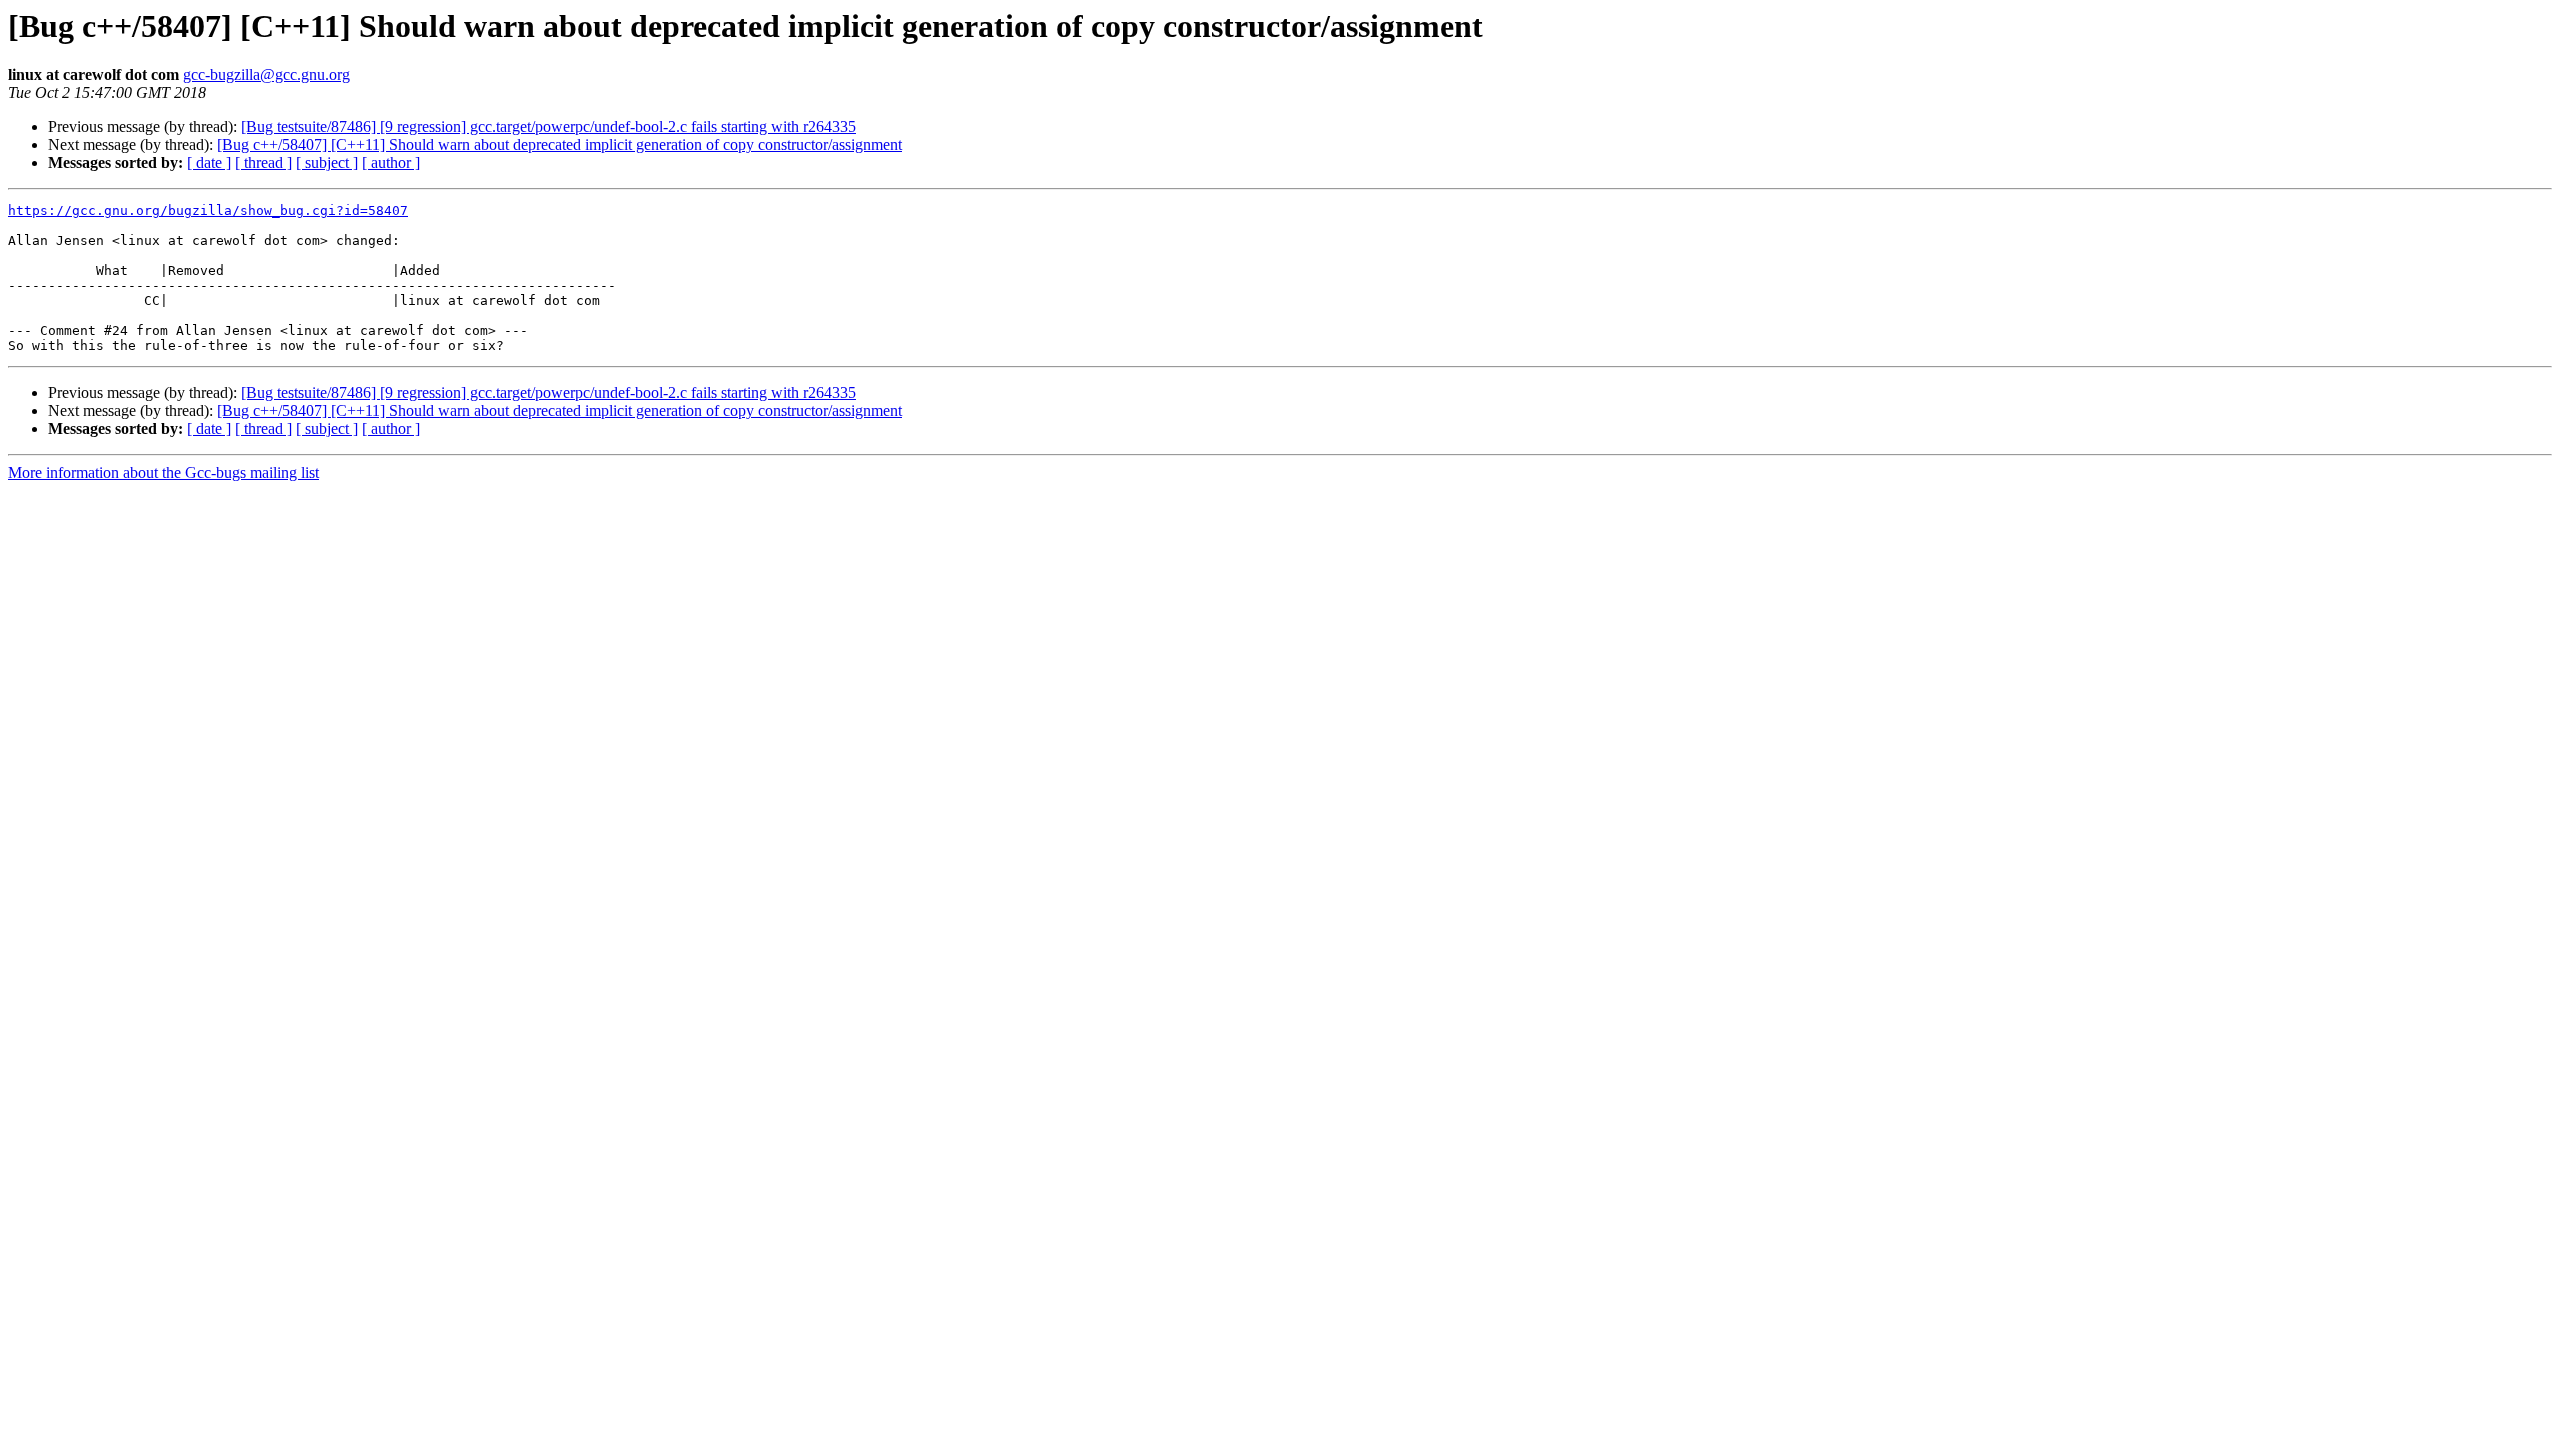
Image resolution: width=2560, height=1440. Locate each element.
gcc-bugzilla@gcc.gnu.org (266, 74)
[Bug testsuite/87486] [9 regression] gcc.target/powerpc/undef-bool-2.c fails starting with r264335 (548, 126)
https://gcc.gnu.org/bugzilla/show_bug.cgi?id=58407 (208, 210)
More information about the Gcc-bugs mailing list (163, 472)
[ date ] (209, 162)
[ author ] (391, 162)
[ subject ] (327, 162)
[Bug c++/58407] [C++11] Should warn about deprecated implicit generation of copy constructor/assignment (559, 144)
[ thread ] (263, 162)
